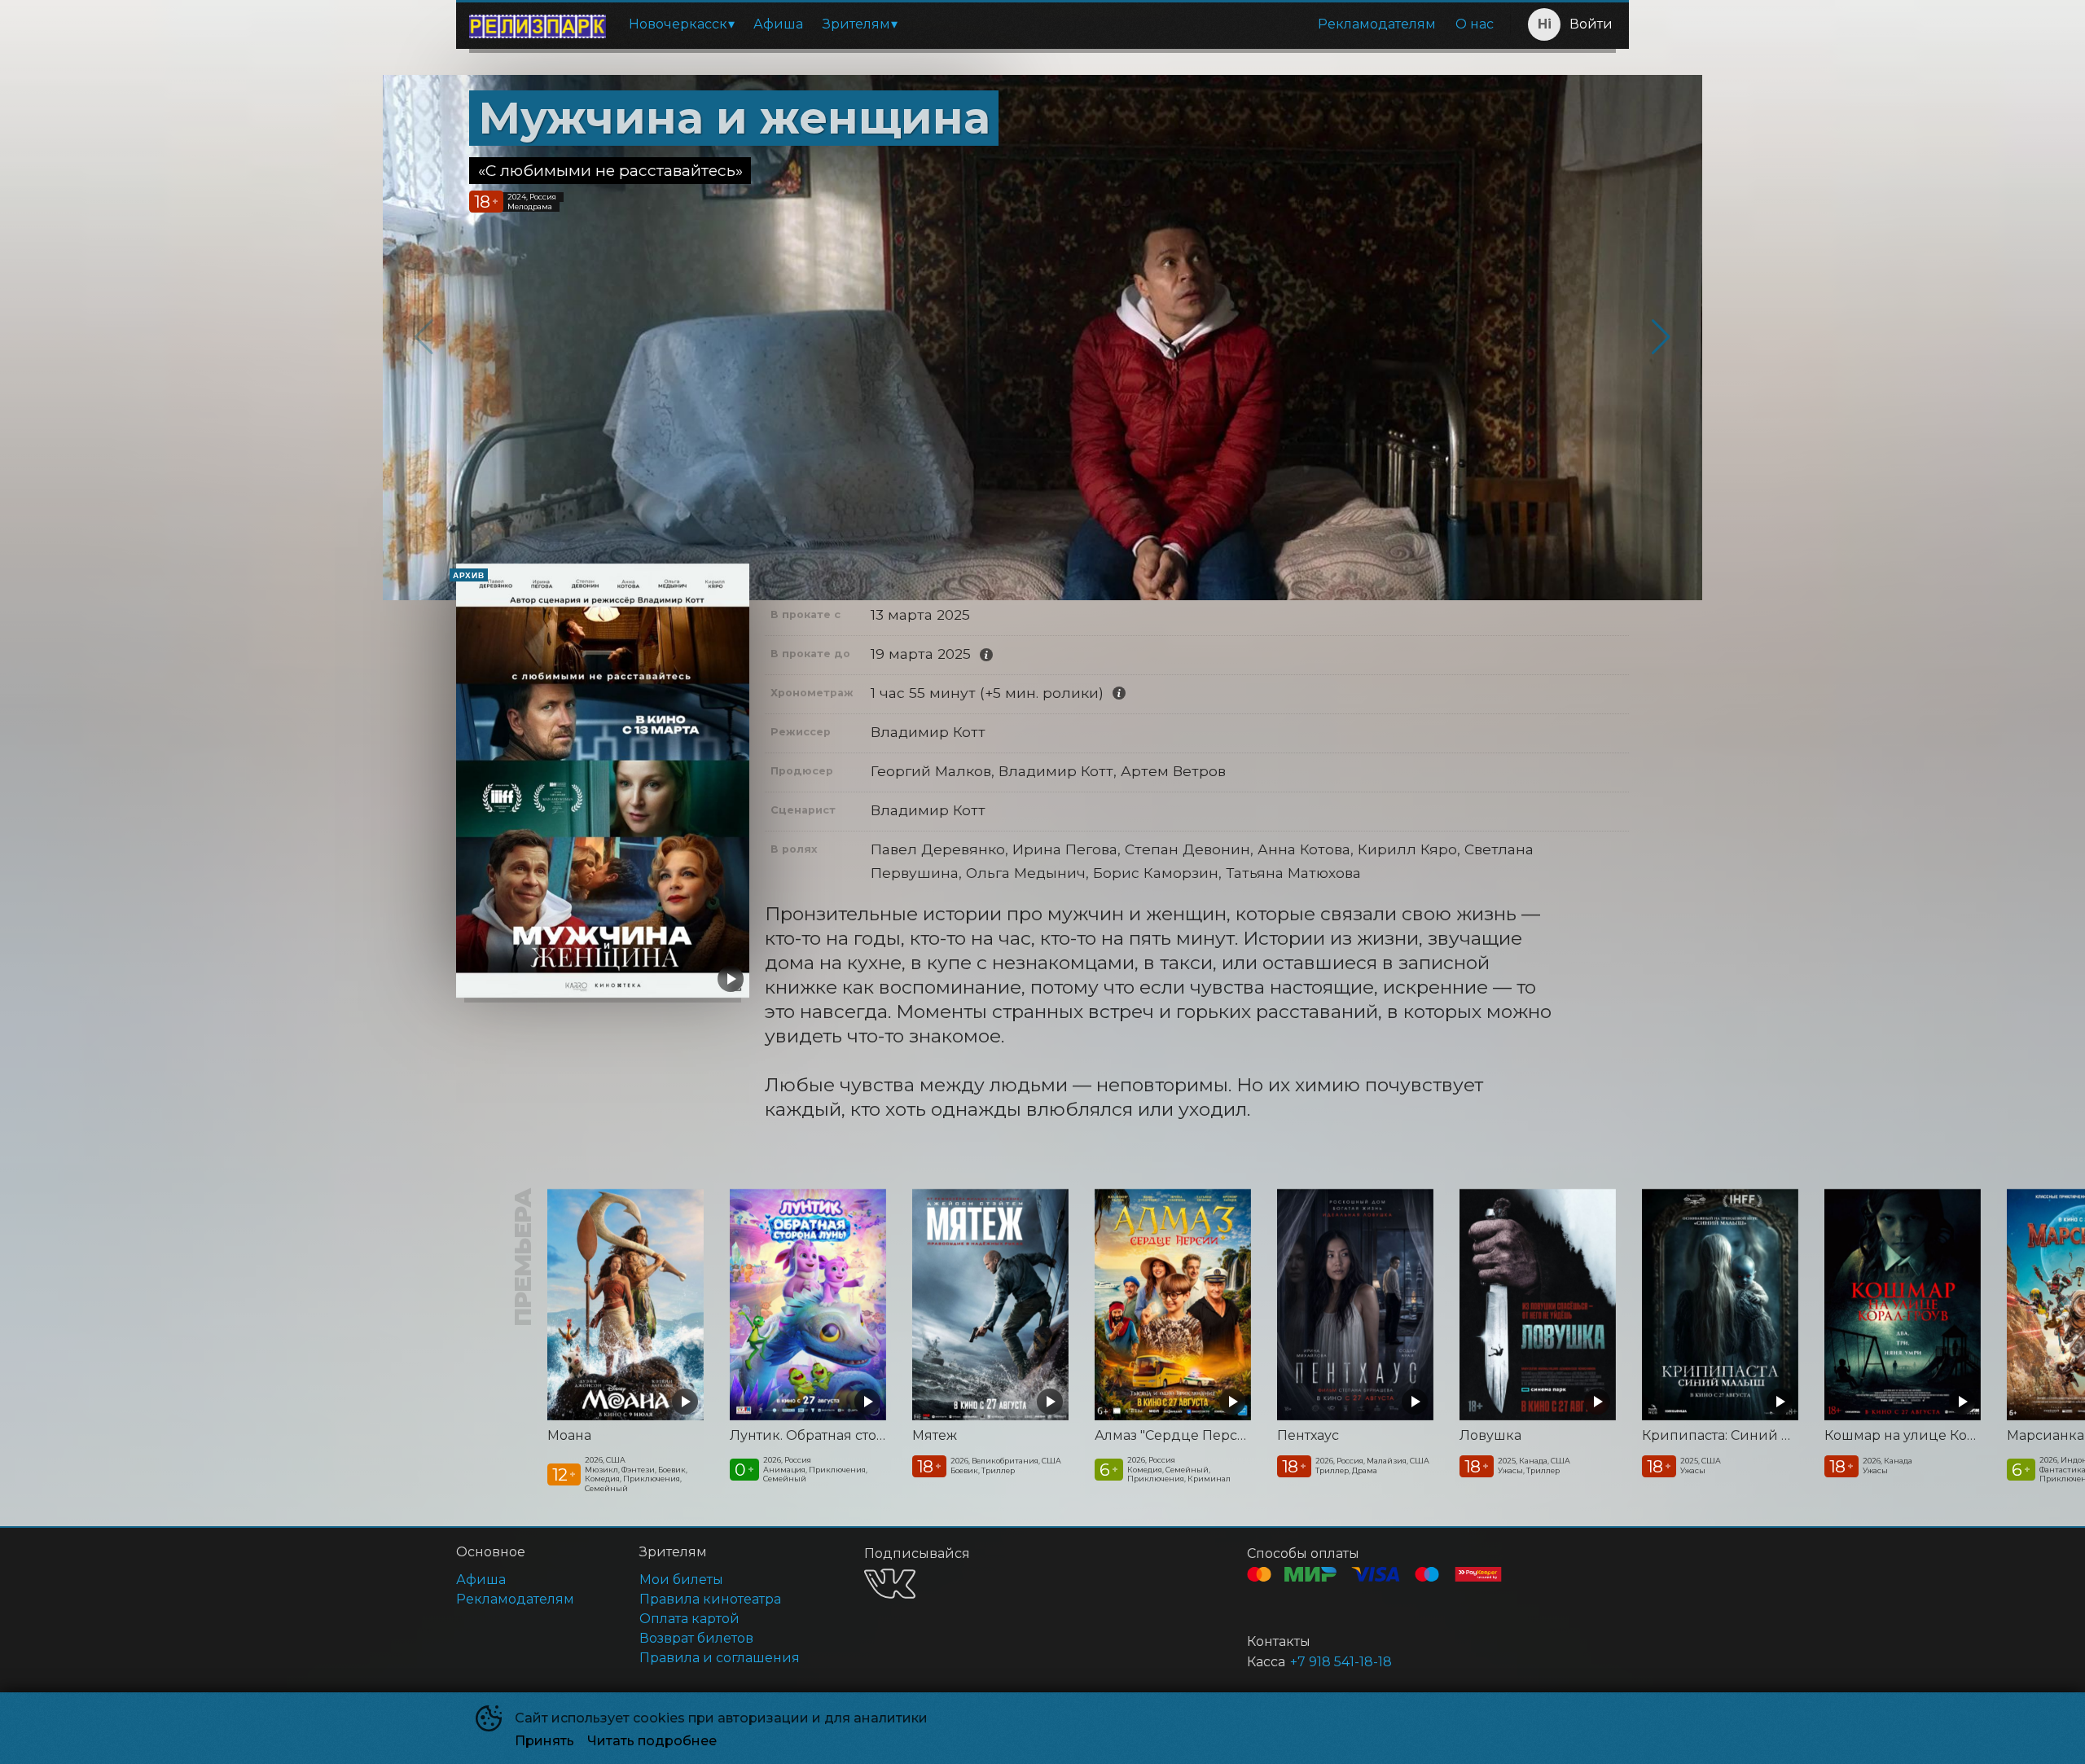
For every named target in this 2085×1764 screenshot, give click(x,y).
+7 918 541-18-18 (1341, 1662)
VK (890, 1584)
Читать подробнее (652, 1741)
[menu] (1061, 24)
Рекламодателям (1377, 24)
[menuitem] (681, 24)
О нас (1475, 24)
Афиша (778, 24)
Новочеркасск (678, 24)
